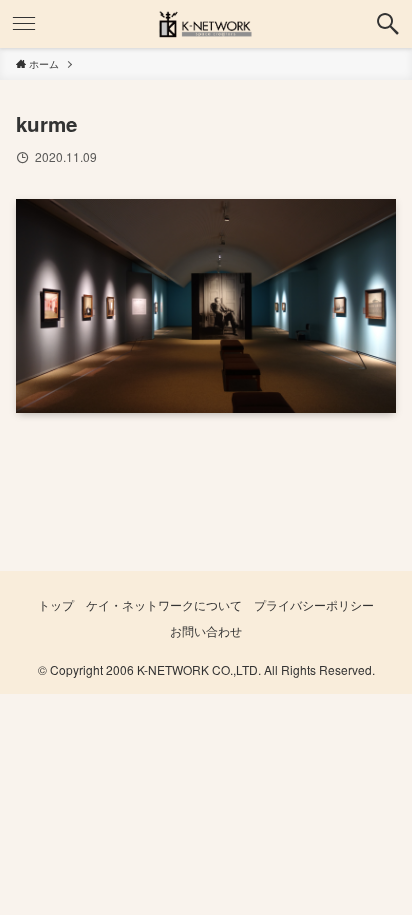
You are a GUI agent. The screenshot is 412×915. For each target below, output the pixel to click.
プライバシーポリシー (314, 605)
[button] (388, 24)
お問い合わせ (206, 631)
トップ (56, 605)
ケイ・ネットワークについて (164, 605)
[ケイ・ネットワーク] (205, 24)
